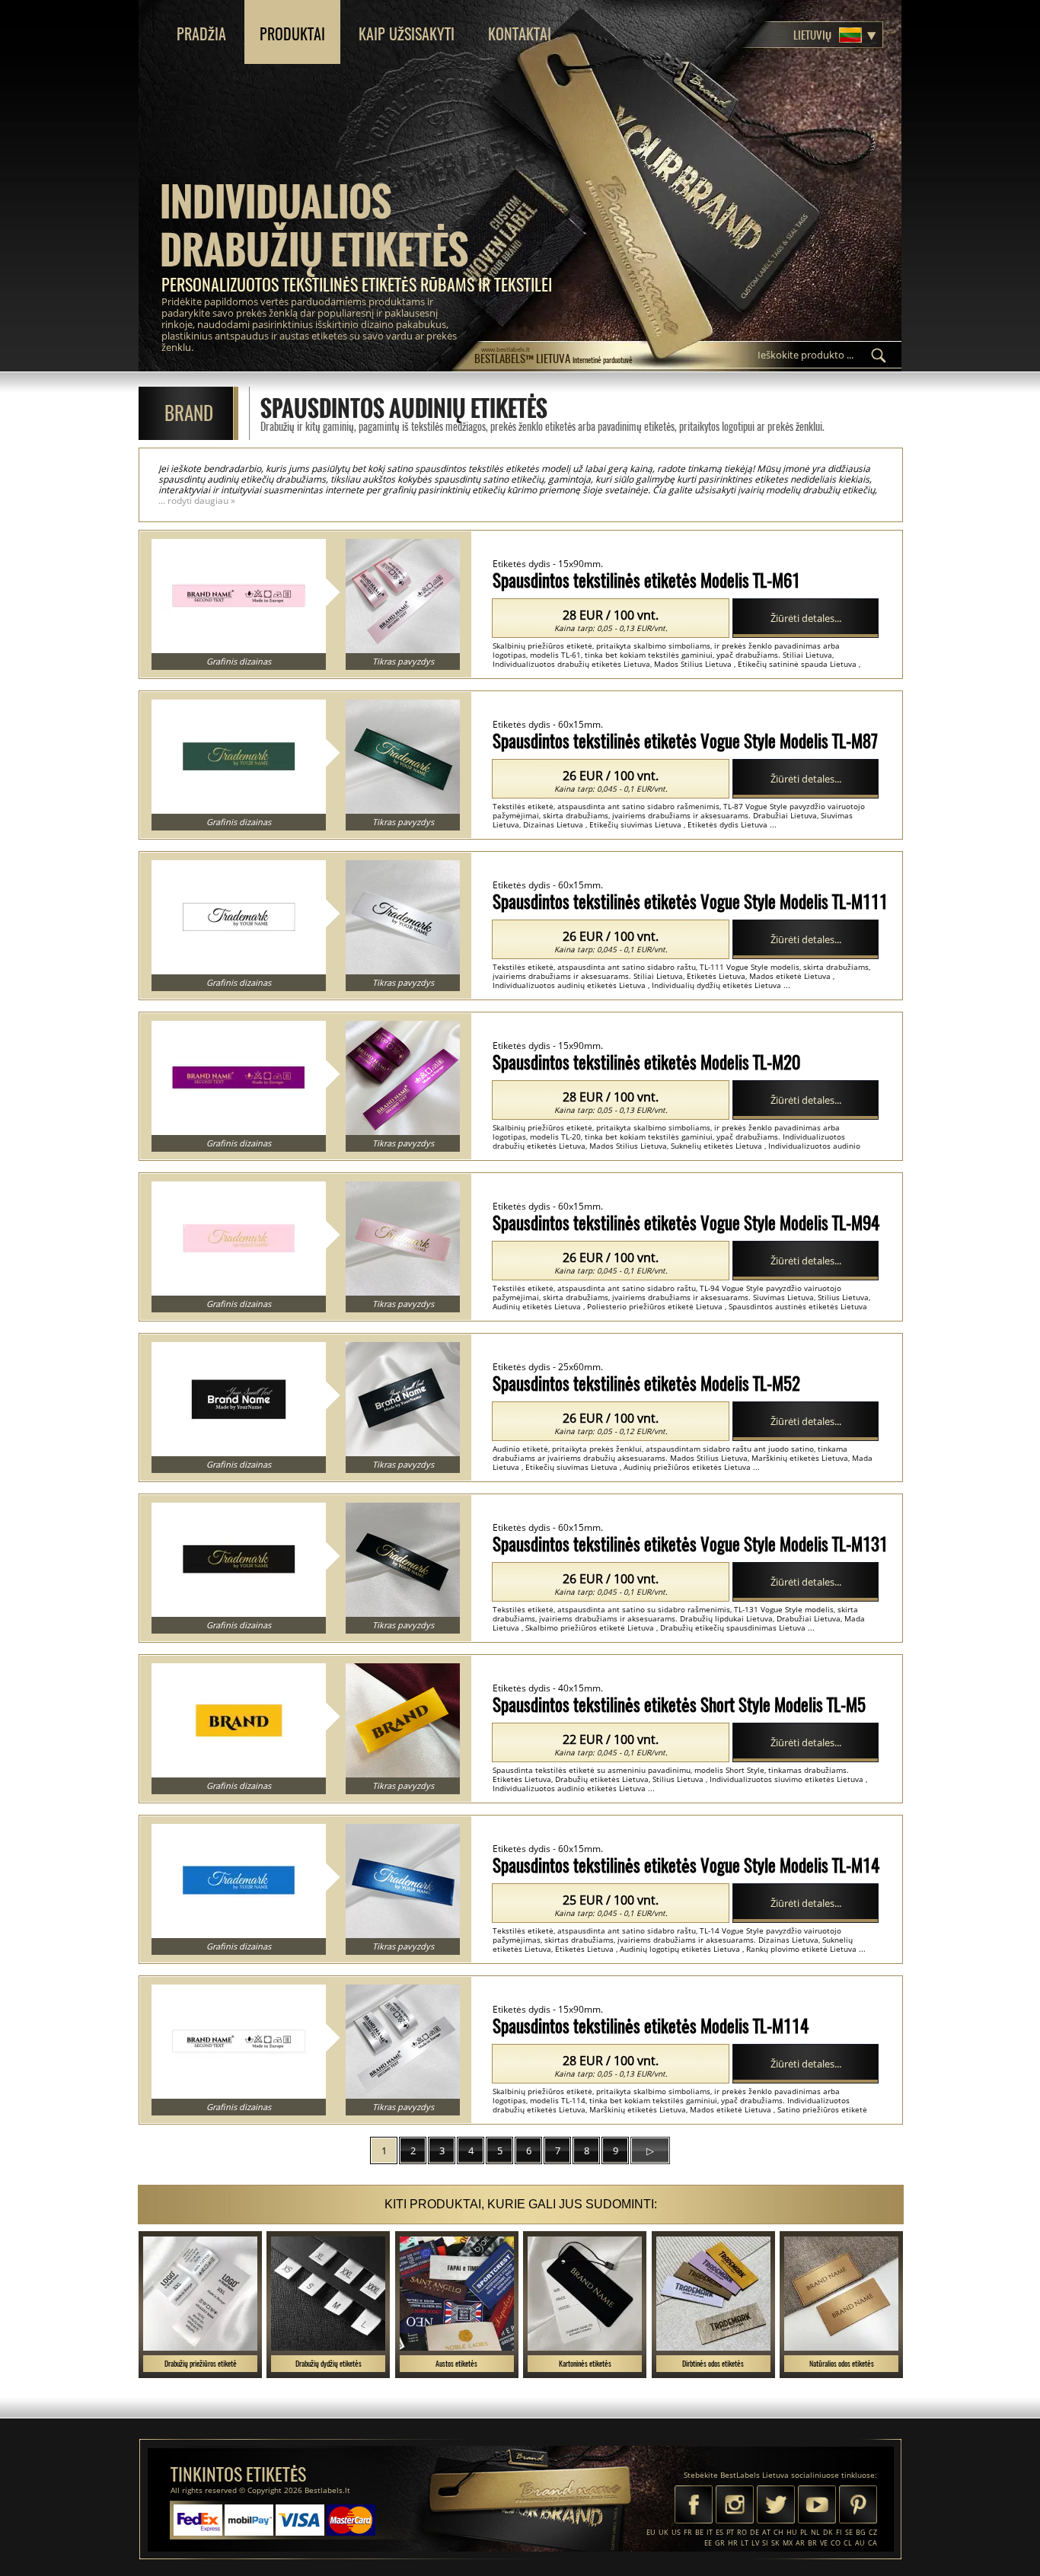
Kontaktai (520, 34)
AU (860, 2543)
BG (861, 2532)
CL (848, 2543)
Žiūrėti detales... (806, 618)
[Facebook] (694, 2506)
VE (824, 2543)
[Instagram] (735, 2506)
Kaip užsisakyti (407, 34)
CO (836, 2543)
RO (742, 2532)
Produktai (292, 34)
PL (804, 2532)
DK (828, 2532)
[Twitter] (776, 2506)
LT (745, 2543)
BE (699, 2532)
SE (849, 2532)
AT (766, 2532)
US (676, 2532)
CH (778, 2532)
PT (730, 2532)
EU (651, 2532)
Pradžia (201, 34)
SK (775, 2543)
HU (792, 2532)
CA (873, 2543)
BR (812, 2543)
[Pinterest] (858, 2506)
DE (754, 2532)
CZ (873, 2532)
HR (733, 2543)
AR (800, 2543)
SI (765, 2543)
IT (710, 2532)
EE (708, 2543)
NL (815, 2532)
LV (755, 2543)
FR (688, 2532)
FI (839, 2532)
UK (664, 2532)
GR (720, 2543)
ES (719, 2532)
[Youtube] (817, 2506)
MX (788, 2543)
